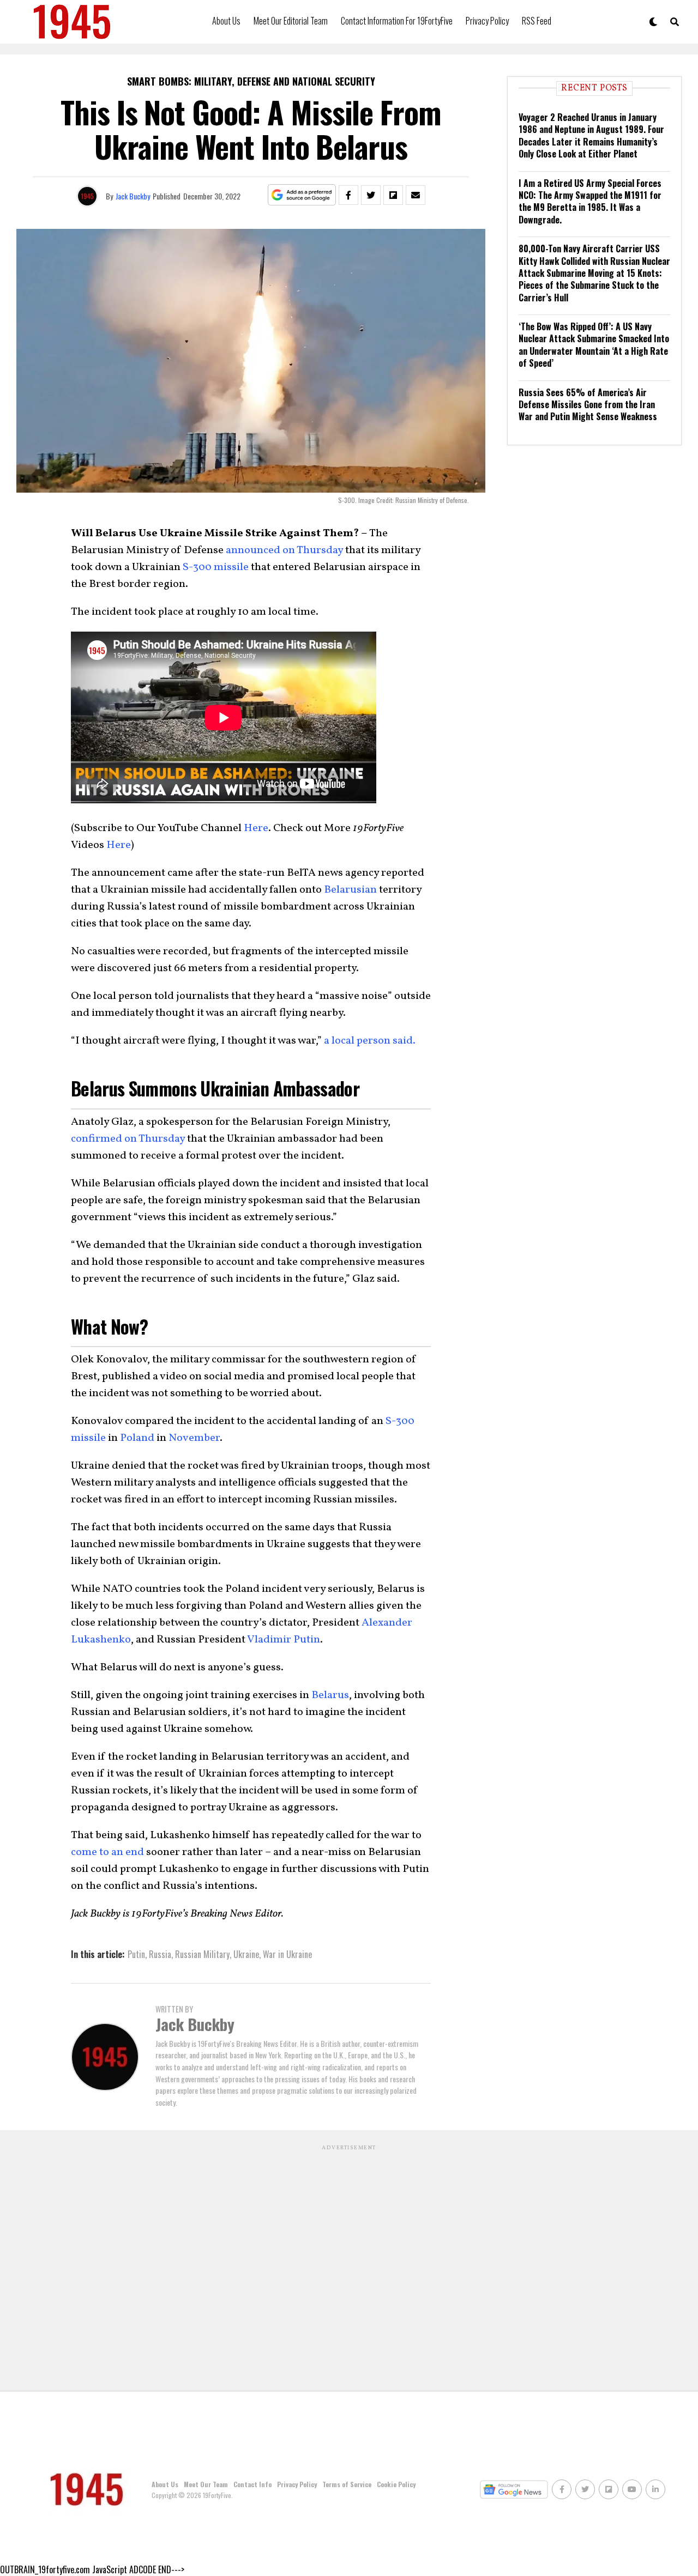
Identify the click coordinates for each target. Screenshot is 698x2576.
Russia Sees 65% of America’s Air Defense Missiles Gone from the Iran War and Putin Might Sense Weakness (588, 405)
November (194, 1438)
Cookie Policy (396, 2484)
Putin (136, 1954)
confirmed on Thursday (128, 1139)
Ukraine (246, 1954)
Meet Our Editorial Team (291, 21)
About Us (226, 21)
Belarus (330, 1695)
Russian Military (202, 1954)
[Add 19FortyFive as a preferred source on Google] (302, 195)
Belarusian (350, 890)
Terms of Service (347, 2484)
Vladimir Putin (284, 1640)
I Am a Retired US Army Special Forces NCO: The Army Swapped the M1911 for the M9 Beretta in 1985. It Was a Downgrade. (590, 201)
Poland (137, 1438)
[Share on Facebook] (348, 195)
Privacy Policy (487, 21)
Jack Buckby (133, 196)
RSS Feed (537, 21)
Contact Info (252, 2484)
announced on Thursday (284, 550)
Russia (160, 1954)
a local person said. (370, 1041)
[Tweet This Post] (371, 195)
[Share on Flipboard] (393, 195)
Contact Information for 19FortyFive (397, 21)
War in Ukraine (287, 1954)
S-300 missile (216, 567)
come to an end (107, 1852)
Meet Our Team (206, 2484)
